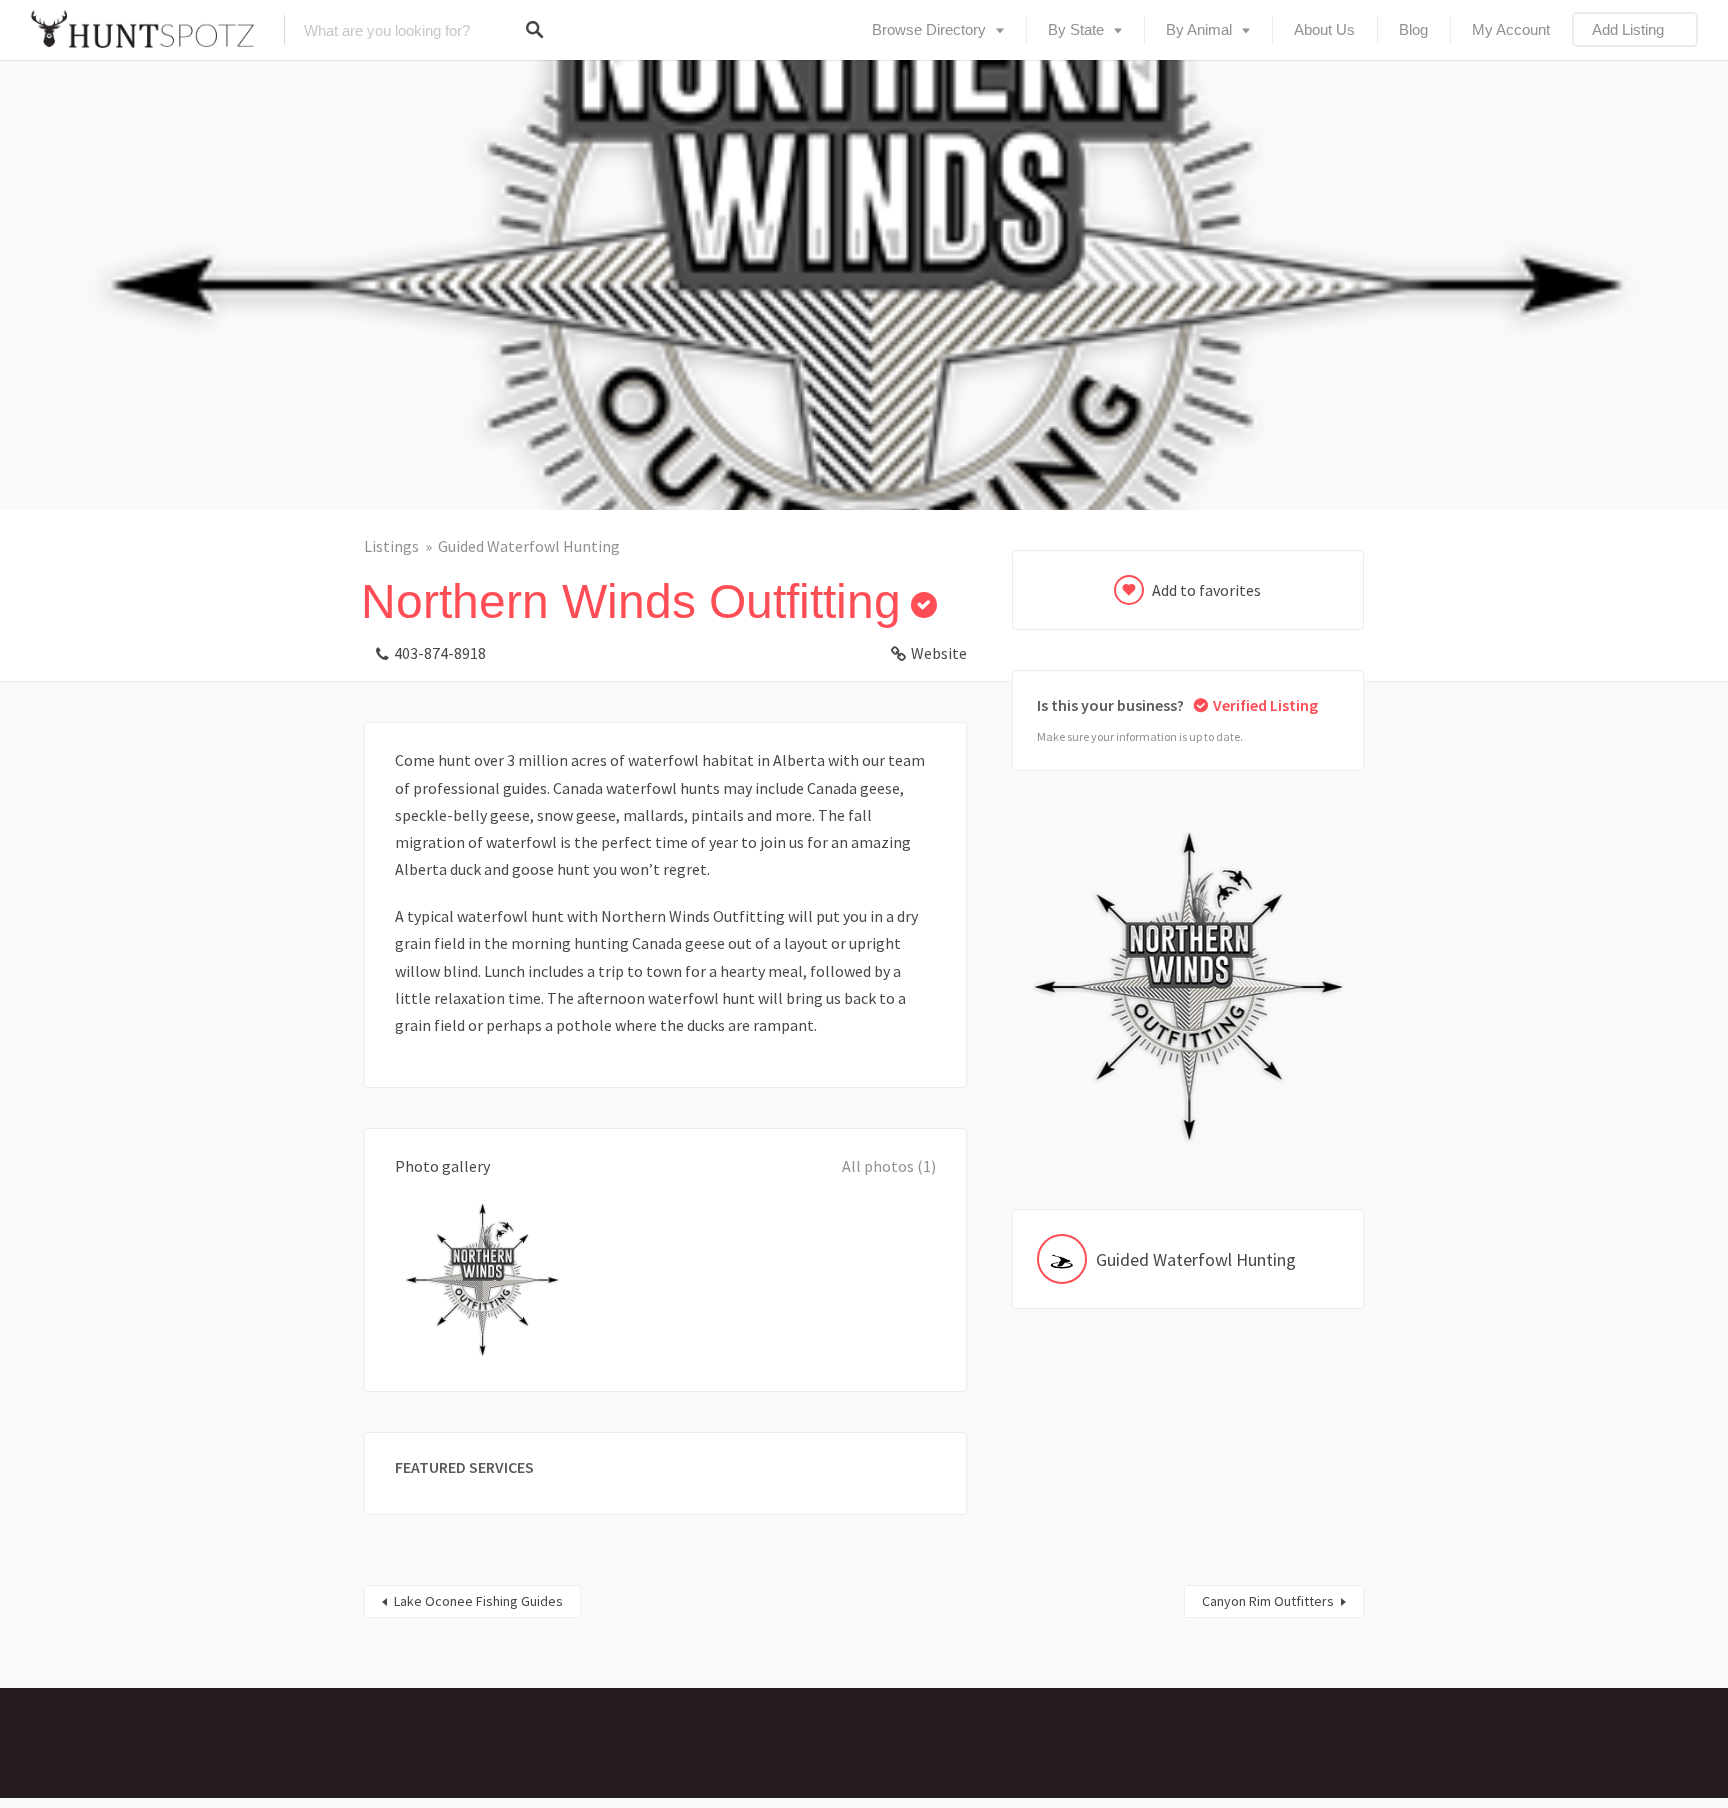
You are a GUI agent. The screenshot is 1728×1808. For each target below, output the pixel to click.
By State (1076, 29)
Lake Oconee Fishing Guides (478, 1601)
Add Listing (1628, 29)
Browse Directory (929, 29)
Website (939, 653)
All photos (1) (889, 1166)
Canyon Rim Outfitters (1268, 1601)
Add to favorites (1206, 590)
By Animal (1199, 29)
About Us (1324, 29)
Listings (391, 546)
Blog (1413, 29)
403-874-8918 (440, 653)
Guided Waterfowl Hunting (529, 546)
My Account (1511, 29)
